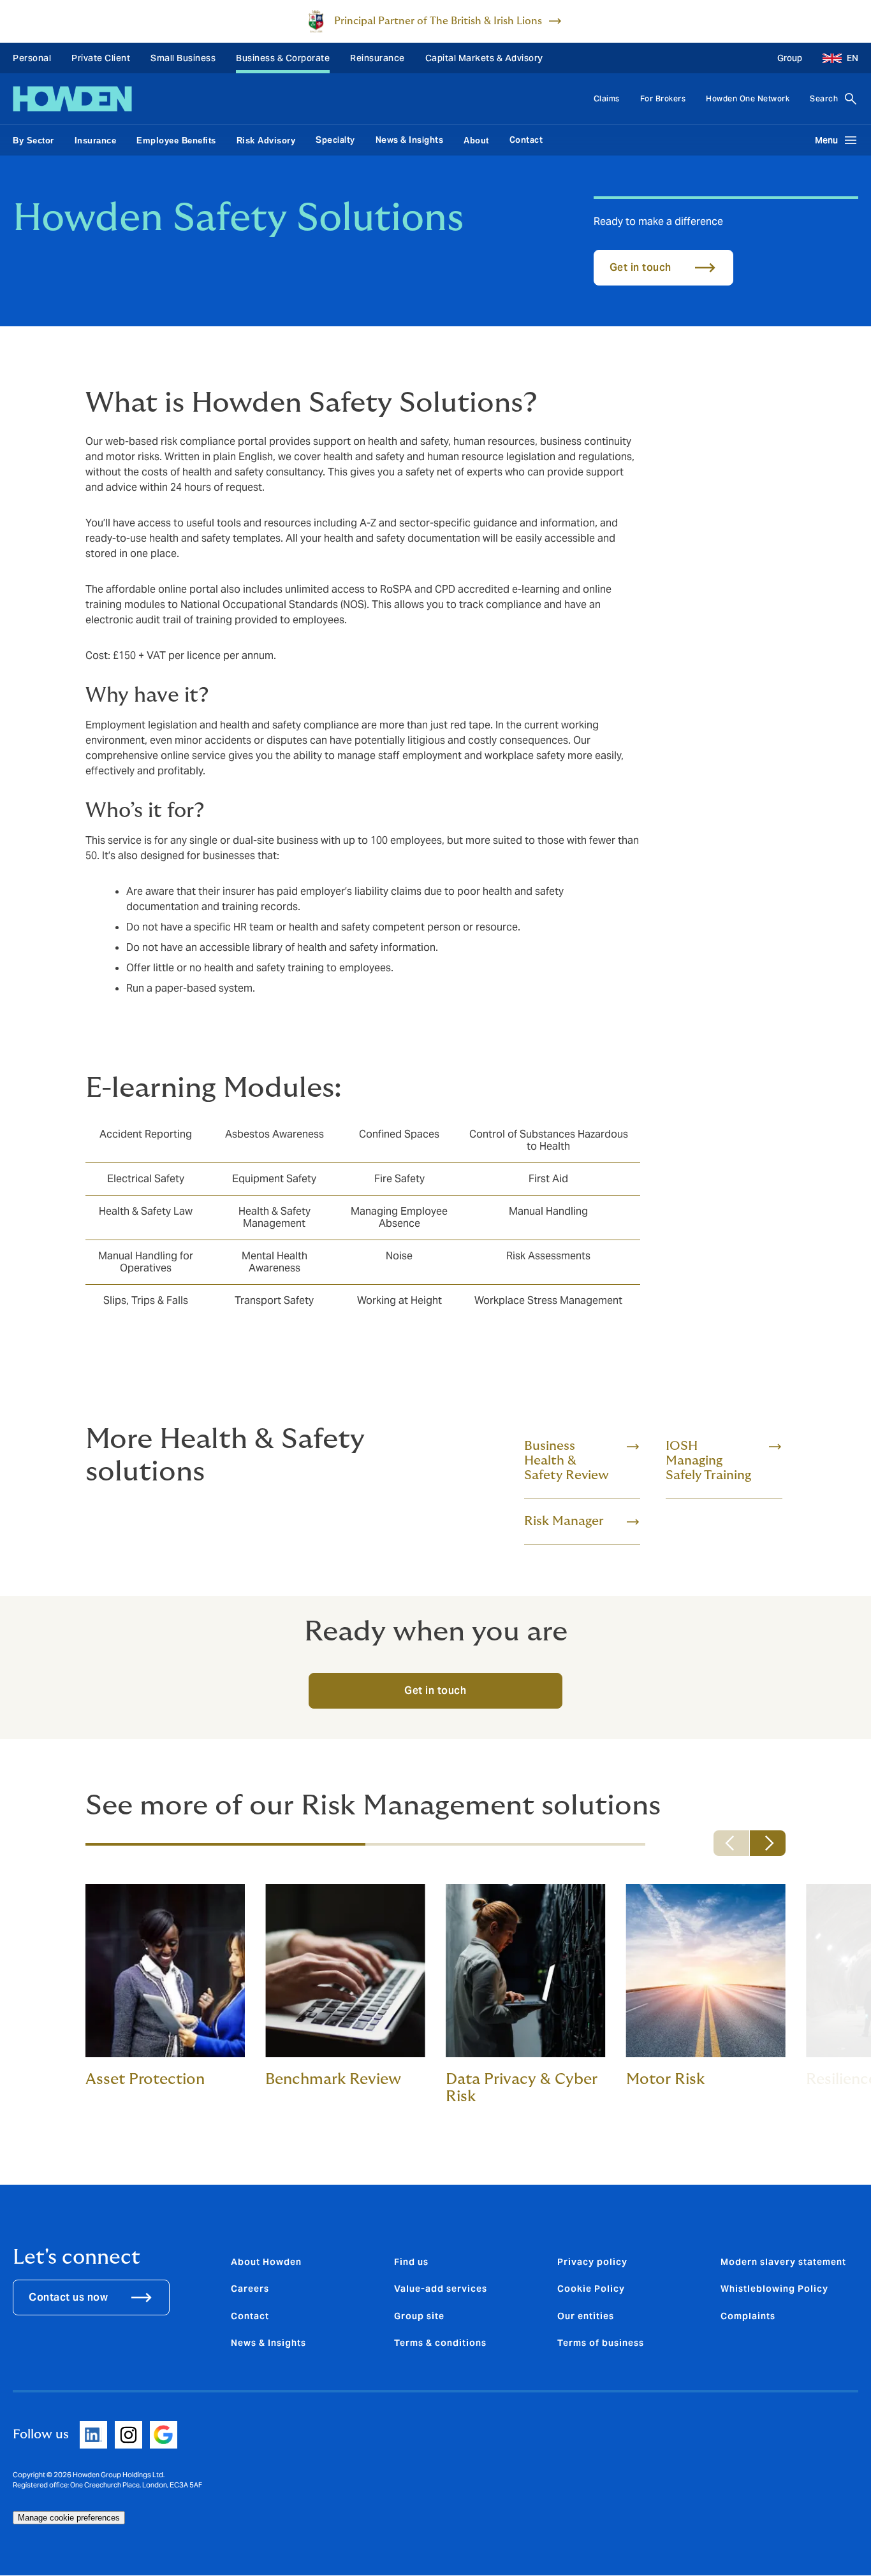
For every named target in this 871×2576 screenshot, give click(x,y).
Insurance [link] (96, 141)
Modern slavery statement (783, 2262)
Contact (526, 140)
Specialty (335, 140)
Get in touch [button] (640, 267)
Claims (607, 98)
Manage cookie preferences (69, 2518)
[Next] (768, 1843)
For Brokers (663, 98)
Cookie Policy (591, 2289)
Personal (32, 58)
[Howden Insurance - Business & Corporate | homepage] (72, 99)
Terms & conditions (440, 2343)
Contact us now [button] (68, 2297)
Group (790, 58)
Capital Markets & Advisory (484, 58)
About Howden (266, 2262)
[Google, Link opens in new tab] (164, 2435)
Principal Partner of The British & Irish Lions (438, 21)
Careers (250, 2289)
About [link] (476, 141)
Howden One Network (748, 98)
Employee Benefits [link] (176, 141)
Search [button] (824, 98)
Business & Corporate (283, 58)
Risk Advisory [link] (266, 141)
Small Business (183, 58)
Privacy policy (592, 2262)
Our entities (586, 2316)
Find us (411, 2262)
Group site (419, 2316)
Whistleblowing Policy (774, 2289)
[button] (835, 58)
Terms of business (601, 2343)
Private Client (101, 58)
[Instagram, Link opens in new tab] (128, 2435)
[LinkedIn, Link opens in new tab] (93, 2435)
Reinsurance (377, 58)
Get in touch (435, 1690)
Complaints (748, 2316)
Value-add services (441, 2289)
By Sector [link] (33, 141)
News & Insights (410, 140)
